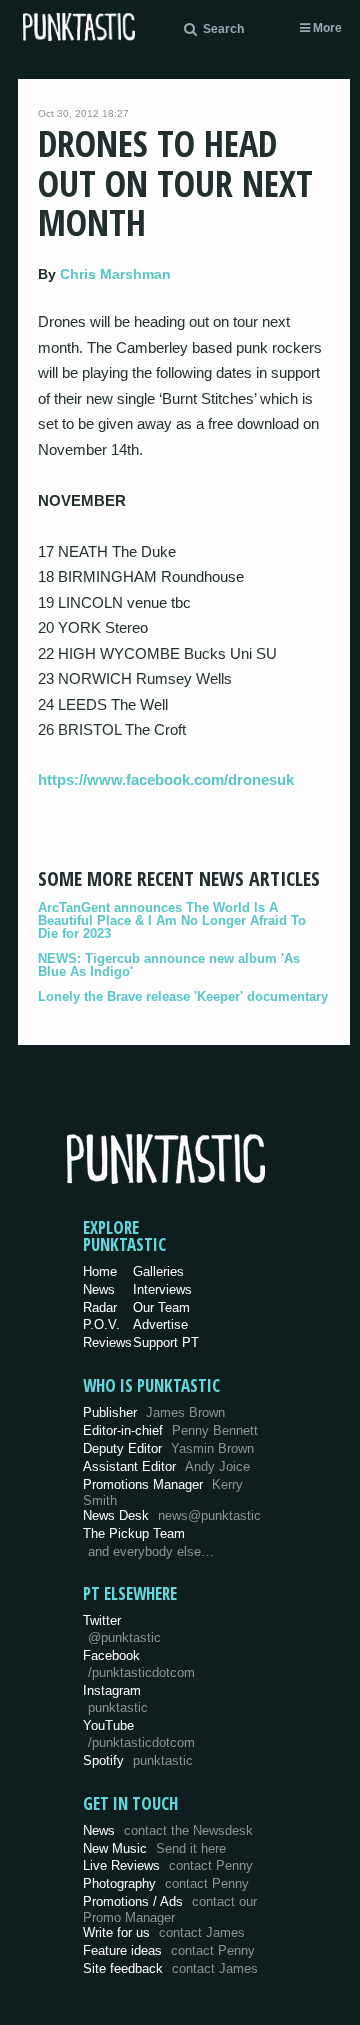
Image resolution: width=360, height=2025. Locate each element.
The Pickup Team (134, 1533)
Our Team (161, 1307)
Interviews (162, 1289)
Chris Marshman (115, 274)
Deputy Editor (168, 1448)
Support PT (166, 1342)
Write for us (164, 1932)
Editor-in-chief (170, 1430)
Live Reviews (168, 1865)
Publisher (154, 1412)
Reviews (107, 1342)
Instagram (115, 1699)
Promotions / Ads (170, 1909)
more (326, 28)
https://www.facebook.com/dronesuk (166, 779)
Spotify (138, 1760)
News (99, 1289)
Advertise (160, 1324)
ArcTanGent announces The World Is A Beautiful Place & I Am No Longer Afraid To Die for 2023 (172, 920)
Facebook (139, 1664)
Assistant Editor (166, 1466)
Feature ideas (169, 1950)
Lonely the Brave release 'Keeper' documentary (183, 996)
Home (100, 1271)
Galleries (158, 1271)
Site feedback (170, 1968)
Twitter (122, 1629)
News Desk (172, 1515)
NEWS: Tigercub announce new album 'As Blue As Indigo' (169, 965)
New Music (154, 1848)
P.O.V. (101, 1324)
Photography (166, 1883)
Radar (100, 1307)
